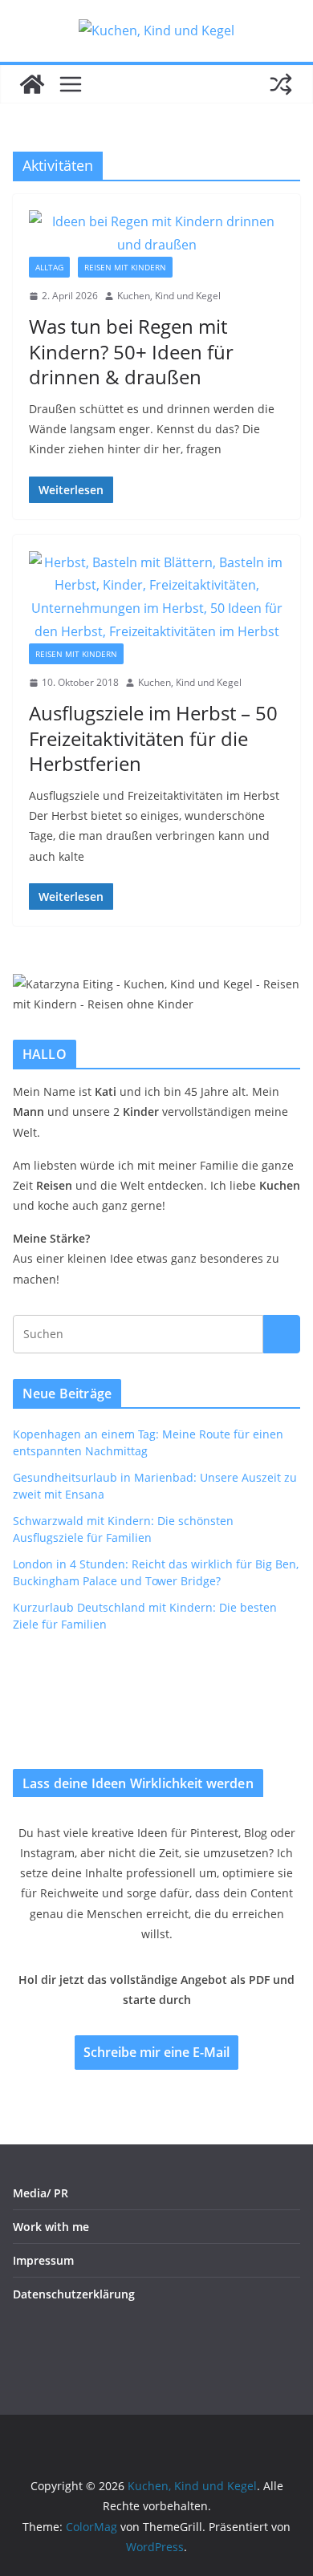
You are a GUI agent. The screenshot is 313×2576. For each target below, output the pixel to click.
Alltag (49, 267)
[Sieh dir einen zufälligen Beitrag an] (281, 84)
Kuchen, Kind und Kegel (169, 296)
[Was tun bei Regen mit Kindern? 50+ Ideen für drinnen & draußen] (156, 233)
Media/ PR (41, 2193)
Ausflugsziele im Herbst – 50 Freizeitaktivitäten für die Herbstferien (153, 738)
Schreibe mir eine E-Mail (156, 2052)
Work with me (51, 2227)
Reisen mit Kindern (125, 267)
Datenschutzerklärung (74, 2294)
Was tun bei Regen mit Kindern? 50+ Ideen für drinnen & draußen (131, 351)
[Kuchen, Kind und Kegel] (32, 84)
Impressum (43, 2260)
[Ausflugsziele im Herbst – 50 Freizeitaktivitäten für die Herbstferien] (156, 597)
